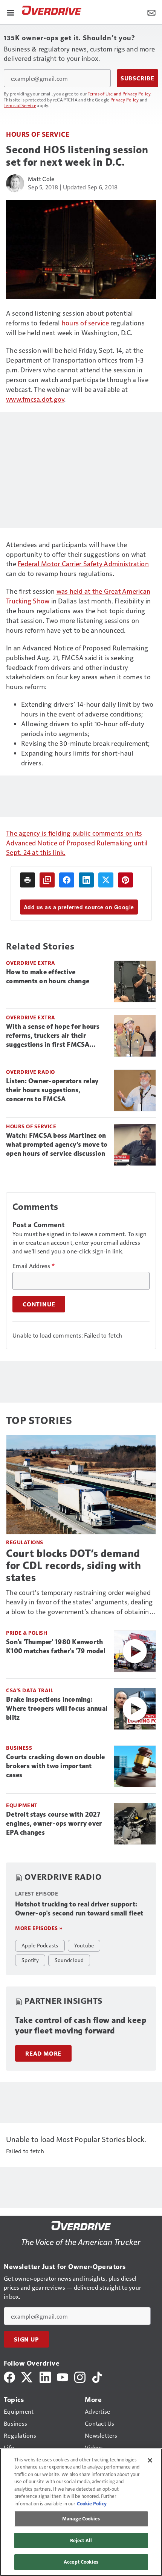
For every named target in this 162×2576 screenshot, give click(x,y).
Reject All (81, 2540)
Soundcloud (69, 1960)
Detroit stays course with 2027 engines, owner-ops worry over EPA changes (54, 1823)
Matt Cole (41, 179)
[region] (81, 2512)
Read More (43, 2053)
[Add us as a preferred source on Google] (47, 880)
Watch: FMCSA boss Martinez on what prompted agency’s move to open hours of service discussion (57, 1144)
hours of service (85, 323)
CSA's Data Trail (30, 1690)
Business (19, 1748)
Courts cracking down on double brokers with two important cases (56, 1766)
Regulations (25, 1542)
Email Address (34, 1266)
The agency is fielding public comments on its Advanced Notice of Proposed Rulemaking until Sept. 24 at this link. (77, 843)
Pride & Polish (27, 1633)
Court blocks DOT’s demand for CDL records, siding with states (73, 1565)
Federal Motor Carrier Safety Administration (83, 563)
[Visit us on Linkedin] (45, 2376)
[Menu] (11, 12)
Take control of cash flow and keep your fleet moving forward (81, 2025)
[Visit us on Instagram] (80, 2376)
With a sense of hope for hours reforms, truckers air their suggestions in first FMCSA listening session (53, 1036)
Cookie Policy (92, 2503)
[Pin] (125, 880)
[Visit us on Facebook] (9, 2376)
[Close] (150, 2460)
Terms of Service (20, 105)
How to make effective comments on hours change (48, 977)
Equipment (22, 1805)
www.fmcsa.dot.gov (35, 399)
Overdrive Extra (31, 963)
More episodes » (39, 1928)
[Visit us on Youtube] (63, 2376)
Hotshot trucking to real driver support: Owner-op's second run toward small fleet (79, 1909)
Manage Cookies (81, 2519)
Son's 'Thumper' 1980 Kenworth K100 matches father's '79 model (56, 1646)
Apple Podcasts (40, 1945)
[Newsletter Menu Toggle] (151, 12)
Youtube (84, 1945)
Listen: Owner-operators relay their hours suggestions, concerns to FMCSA (52, 1090)
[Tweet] (106, 880)
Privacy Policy (125, 100)
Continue (39, 1304)
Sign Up (26, 2339)
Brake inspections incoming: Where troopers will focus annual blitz (57, 1708)
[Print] (28, 880)
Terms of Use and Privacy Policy (119, 94)
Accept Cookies (81, 2562)
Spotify (30, 1960)
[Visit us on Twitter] (27, 2376)
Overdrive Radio (31, 1072)
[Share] (67, 880)
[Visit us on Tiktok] (97, 2376)
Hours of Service (38, 134)
